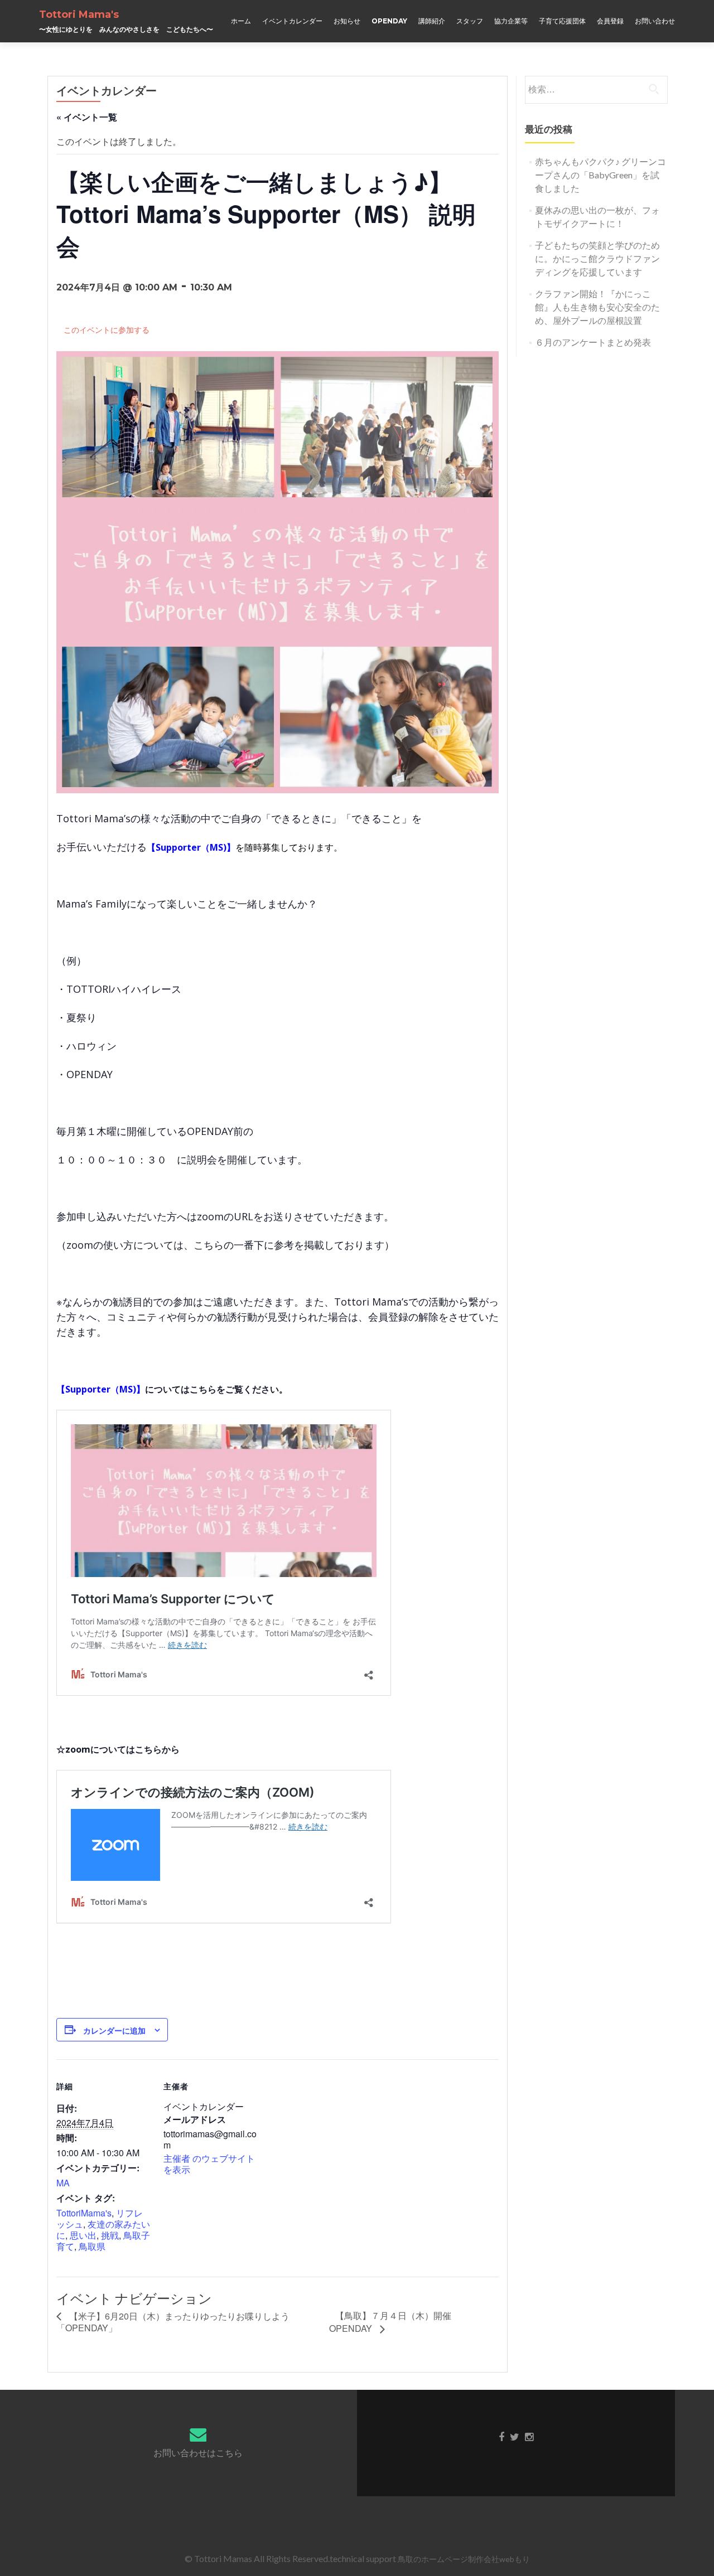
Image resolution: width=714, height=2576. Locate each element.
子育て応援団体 (562, 21)
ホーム (241, 21)
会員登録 (610, 21)
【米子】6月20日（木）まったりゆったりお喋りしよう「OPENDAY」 (173, 2322)
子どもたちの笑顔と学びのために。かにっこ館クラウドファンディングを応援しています (597, 258)
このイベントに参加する (107, 330)
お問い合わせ (655, 21)
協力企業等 (511, 21)
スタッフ (470, 21)
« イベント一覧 (87, 117)
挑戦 (110, 2235)
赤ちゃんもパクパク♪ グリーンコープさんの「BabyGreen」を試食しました (600, 175)
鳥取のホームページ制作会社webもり (464, 2559)
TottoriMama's (84, 2213)
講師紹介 (432, 21)
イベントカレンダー (292, 21)
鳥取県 (92, 2246)
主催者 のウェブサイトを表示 (209, 2164)
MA (63, 2183)
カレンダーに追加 (114, 2030)
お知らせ (347, 21)
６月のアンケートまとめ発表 (593, 342)
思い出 (83, 2235)
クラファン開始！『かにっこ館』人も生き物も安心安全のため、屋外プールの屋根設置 (597, 307)
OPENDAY (389, 21)
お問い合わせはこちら (198, 2453)
